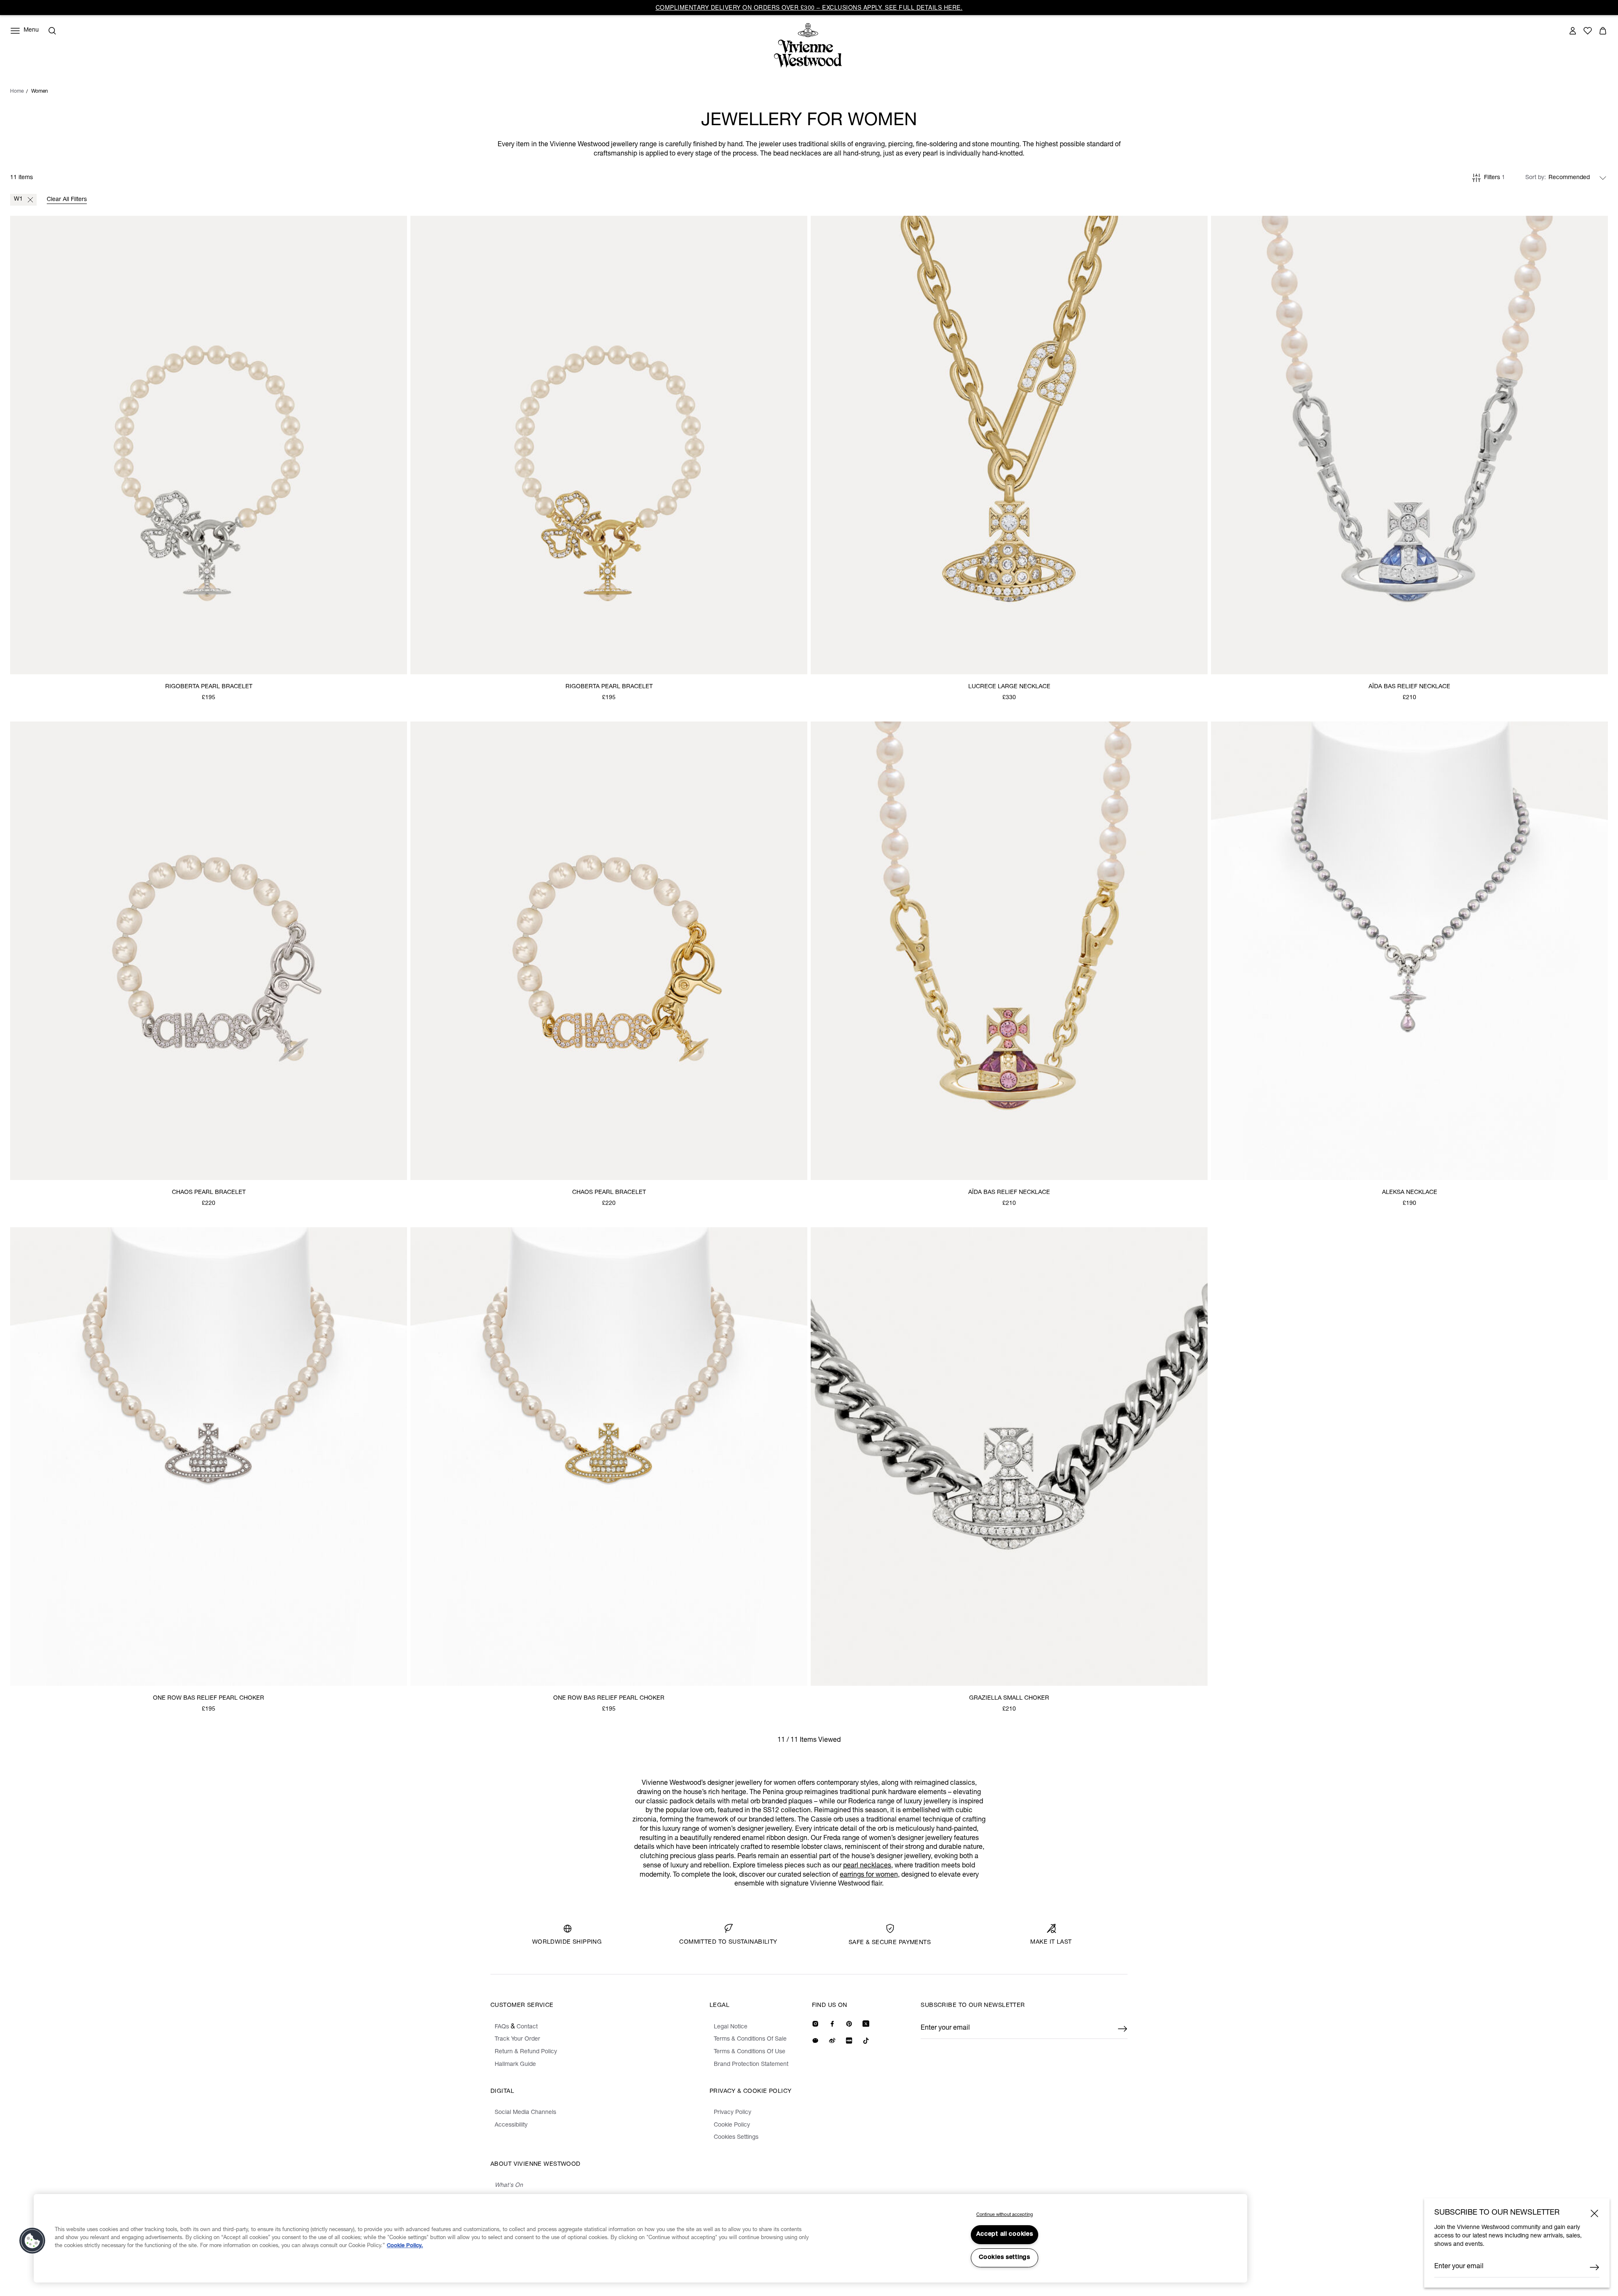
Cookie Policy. (405, 2246)
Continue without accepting (1005, 2215)
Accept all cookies (1005, 2234)
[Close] (1594, 2213)
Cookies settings (1005, 2258)
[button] (32, 2241)
